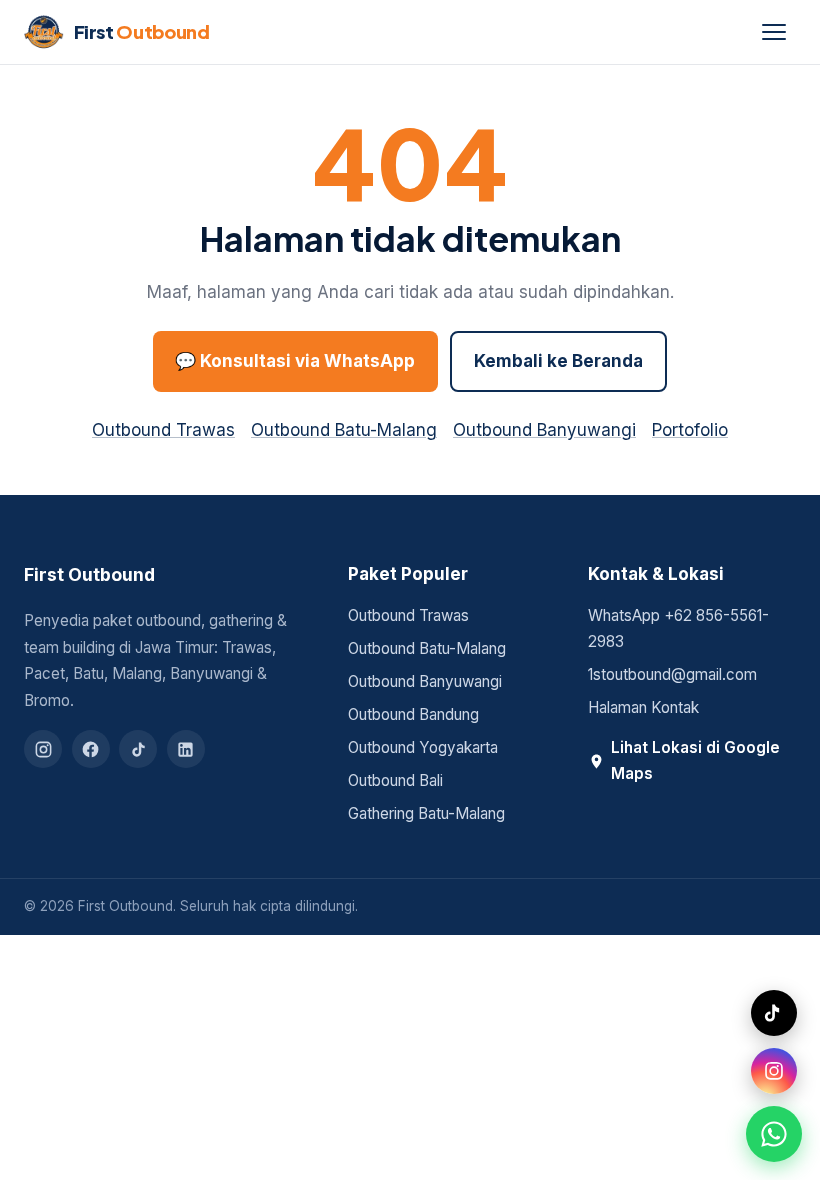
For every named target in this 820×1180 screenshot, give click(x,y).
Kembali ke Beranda (558, 361)
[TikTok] (138, 749)
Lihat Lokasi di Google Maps (695, 761)
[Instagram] (43, 749)
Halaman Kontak (643, 707)
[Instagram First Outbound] (774, 1071)
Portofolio (690, 430)
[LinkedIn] (186, 749)
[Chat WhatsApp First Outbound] (774, 1134)
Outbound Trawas (163, 430)
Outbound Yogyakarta (423, 747)
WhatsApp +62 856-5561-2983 (678, 629)
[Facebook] (91, 749)
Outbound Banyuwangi (544, 430)
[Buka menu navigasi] (774, 32)
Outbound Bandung (413, 714)
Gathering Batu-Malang (426, 813)
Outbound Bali (395, 780)
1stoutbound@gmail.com (672, 674)
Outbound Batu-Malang (344, 430)
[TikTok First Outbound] (774, 1013)
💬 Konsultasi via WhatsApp (295, 361)
